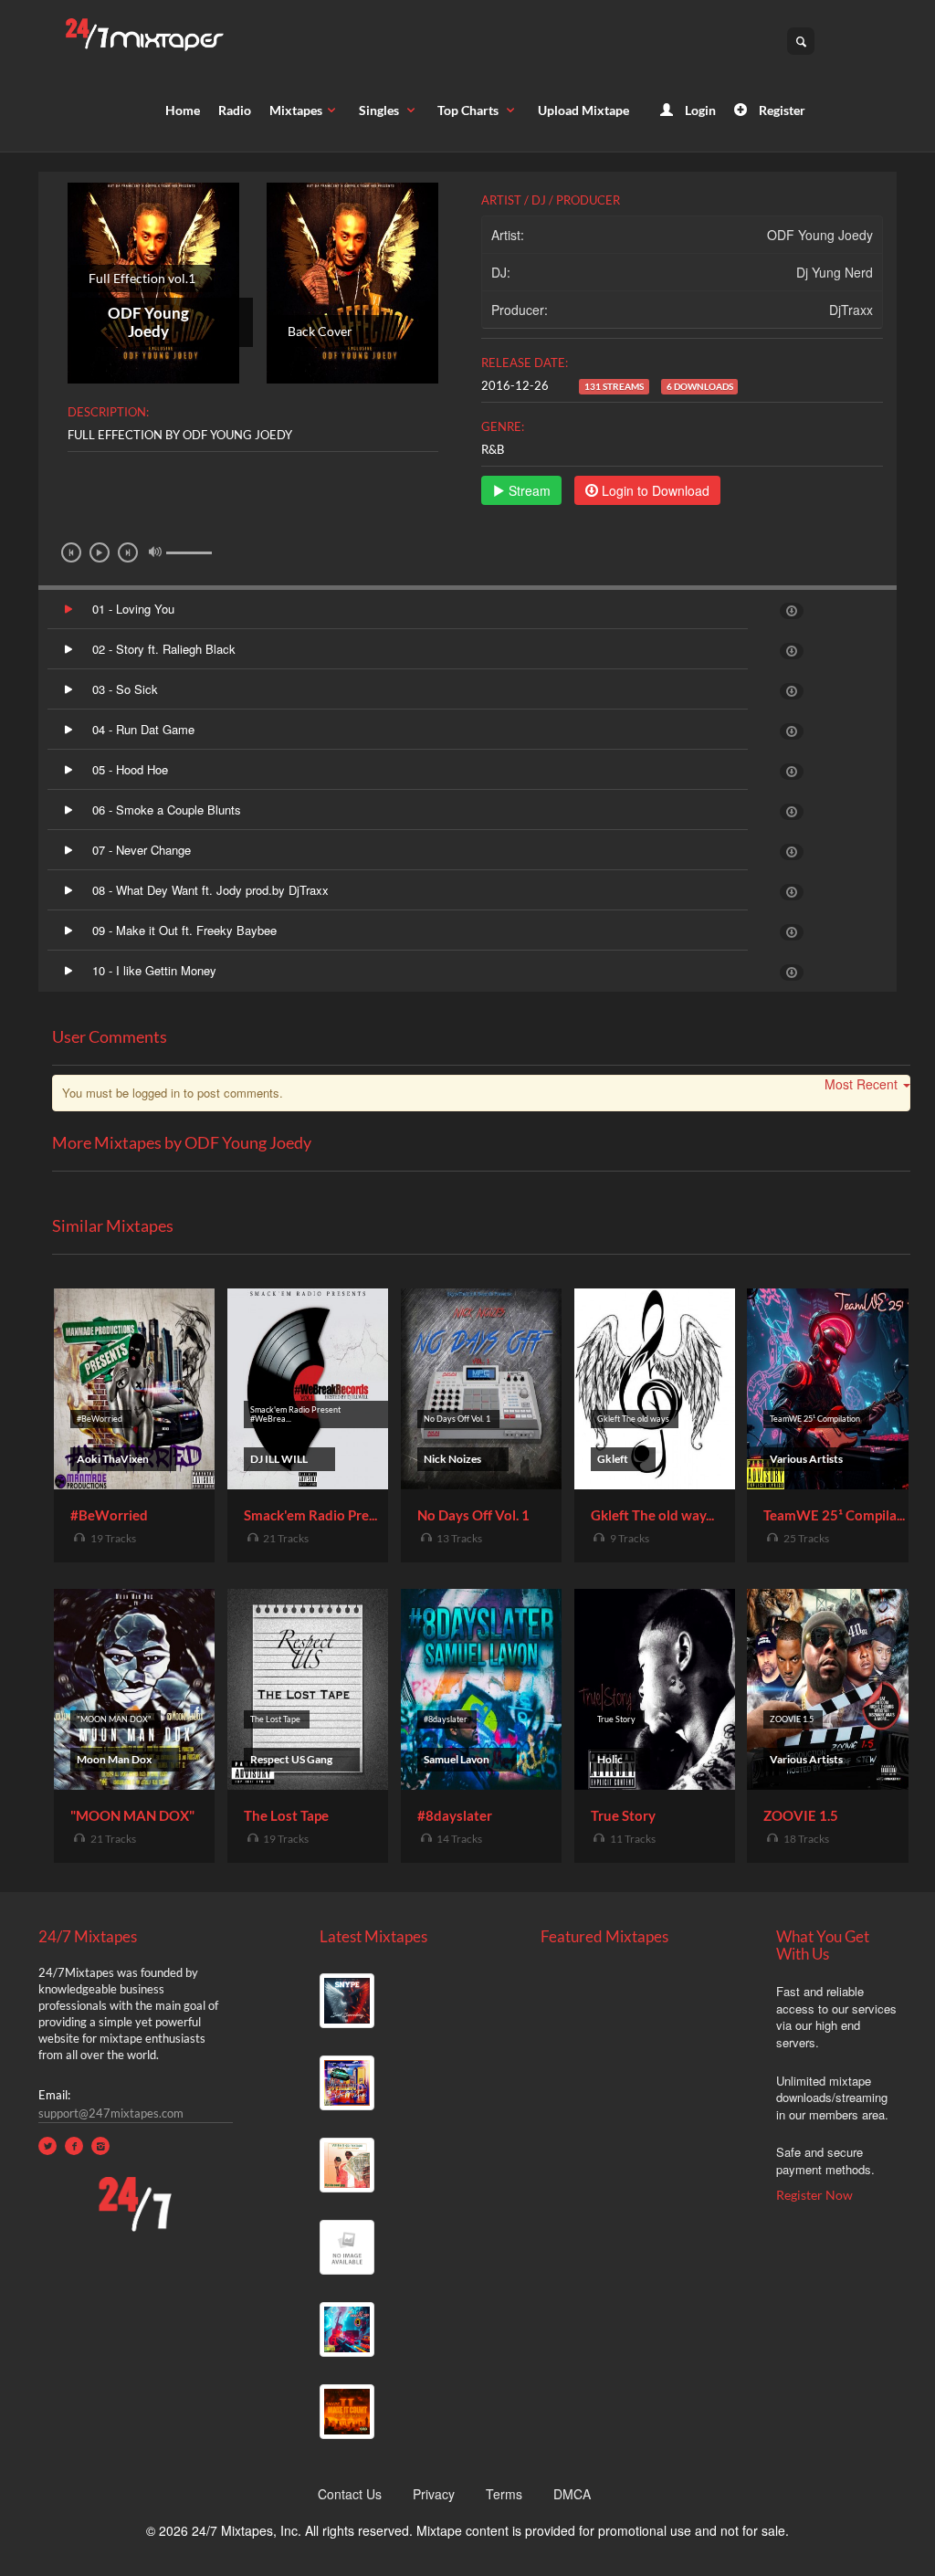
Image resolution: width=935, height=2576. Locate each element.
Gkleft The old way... (652, 1515)
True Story (623, 1815)
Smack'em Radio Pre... (310, 1515)
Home (183, 110)
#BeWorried (109, 1515)
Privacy (434, 2494)
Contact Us (350, 2494)
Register (781, 110)
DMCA (572, 2494)
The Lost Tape (286, 1815)
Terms (504, 2494)
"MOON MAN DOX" (132, 1815)
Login (699, 110)
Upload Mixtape (583, 110)
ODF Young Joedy (820, 235)
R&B (493, 449)
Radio (235, 110)
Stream (528, 490)
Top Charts (469, 110)
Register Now (814, 2195)
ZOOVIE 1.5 (801, 1815)
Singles (380, 110)
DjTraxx (851, 310)
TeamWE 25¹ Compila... (834, 1515)
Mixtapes (296, 110)
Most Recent (861, 1084)
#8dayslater (455, 1815)
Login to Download (654, 490)
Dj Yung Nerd (835, 272)
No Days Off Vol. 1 (473, 1515)
